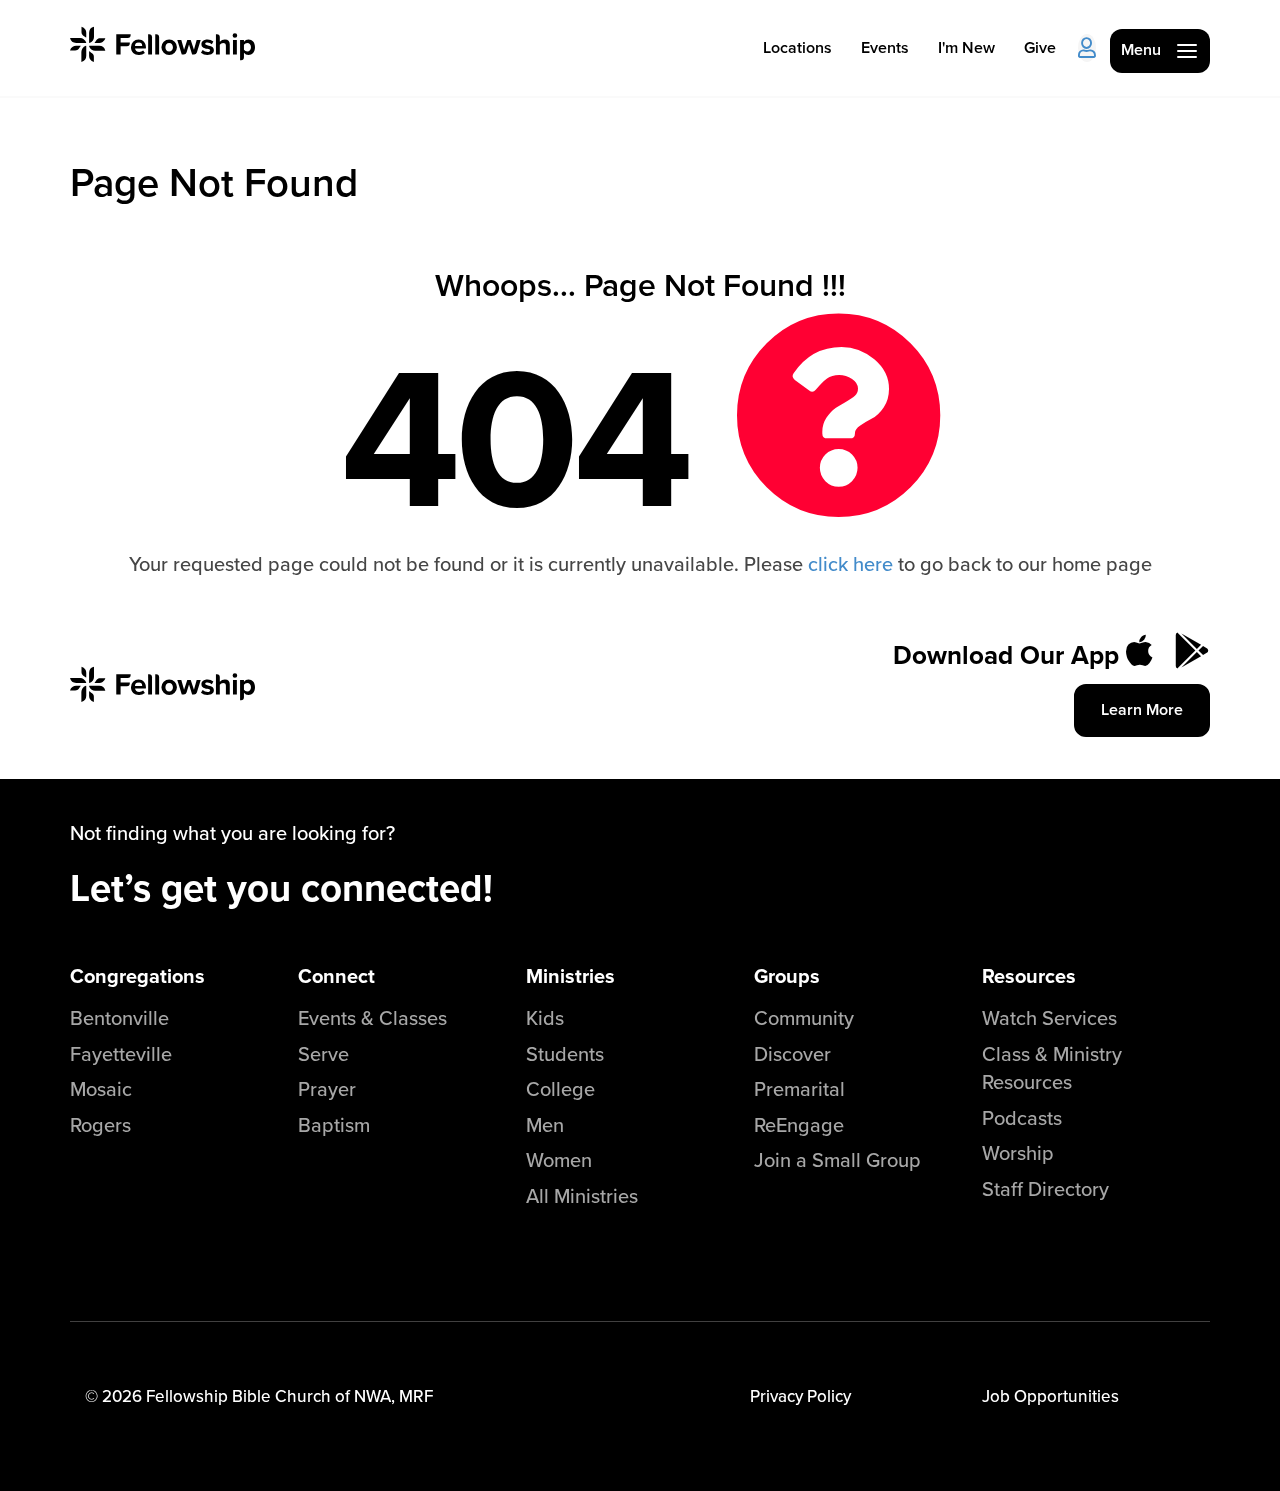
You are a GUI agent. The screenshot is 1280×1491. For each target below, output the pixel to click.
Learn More (1142, 709)
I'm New (966, 47)
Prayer (327, 1088)
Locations (797, 47)
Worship (1018, 1152)
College (560, 1088)
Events (885, 47)
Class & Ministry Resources (1052, 1068)
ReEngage (799, 1124)
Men (545, 1124)
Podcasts (1022, 1117)
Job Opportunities (1050, 1396)
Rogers (100, 1124)
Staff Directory (1045, 1188)
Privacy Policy (800, 1396)
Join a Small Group (837, 1159)
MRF (416, 1396)
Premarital (799, 1088)
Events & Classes (372, 1017)
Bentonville (119, 1017)
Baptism (334, 1124)
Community (804, 1017)
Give (1040, 47)
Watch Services (1049, 1017)
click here (850, 563)
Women (559, 1159)
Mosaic (101, 1088)
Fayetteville (121, 1053)
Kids (545, 1017)
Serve (323, 1053)
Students (565, 1053)
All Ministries (582, 1195)
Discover (792, 1053)
